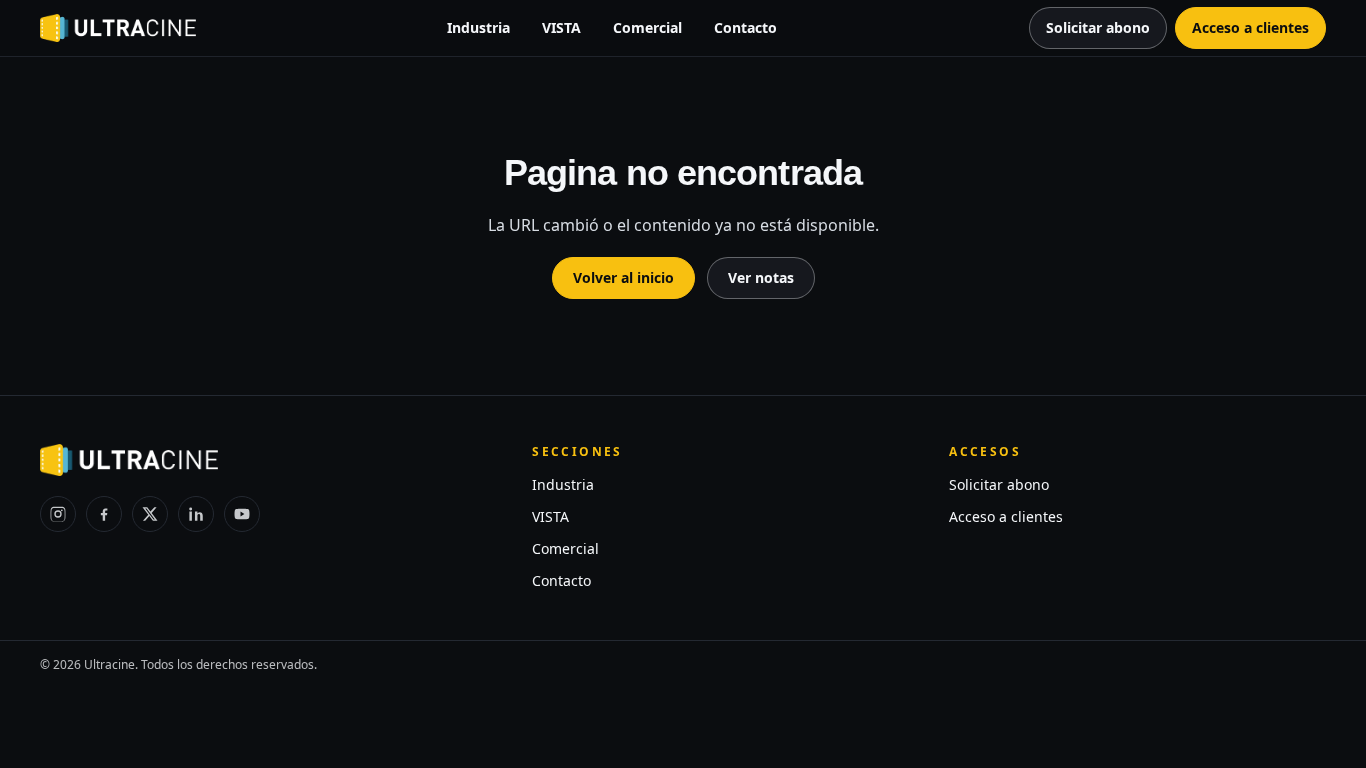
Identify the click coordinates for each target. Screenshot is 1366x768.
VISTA (561, 27)
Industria (478, 27)
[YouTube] (242, 514)
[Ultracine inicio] (118, 28)
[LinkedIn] (196, 514)
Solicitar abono (999, 484)
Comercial (647, 27)
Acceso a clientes (1006, 516)
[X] (150, 514)
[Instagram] (58, 514)
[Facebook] (104, 514)
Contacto (745, 27)
